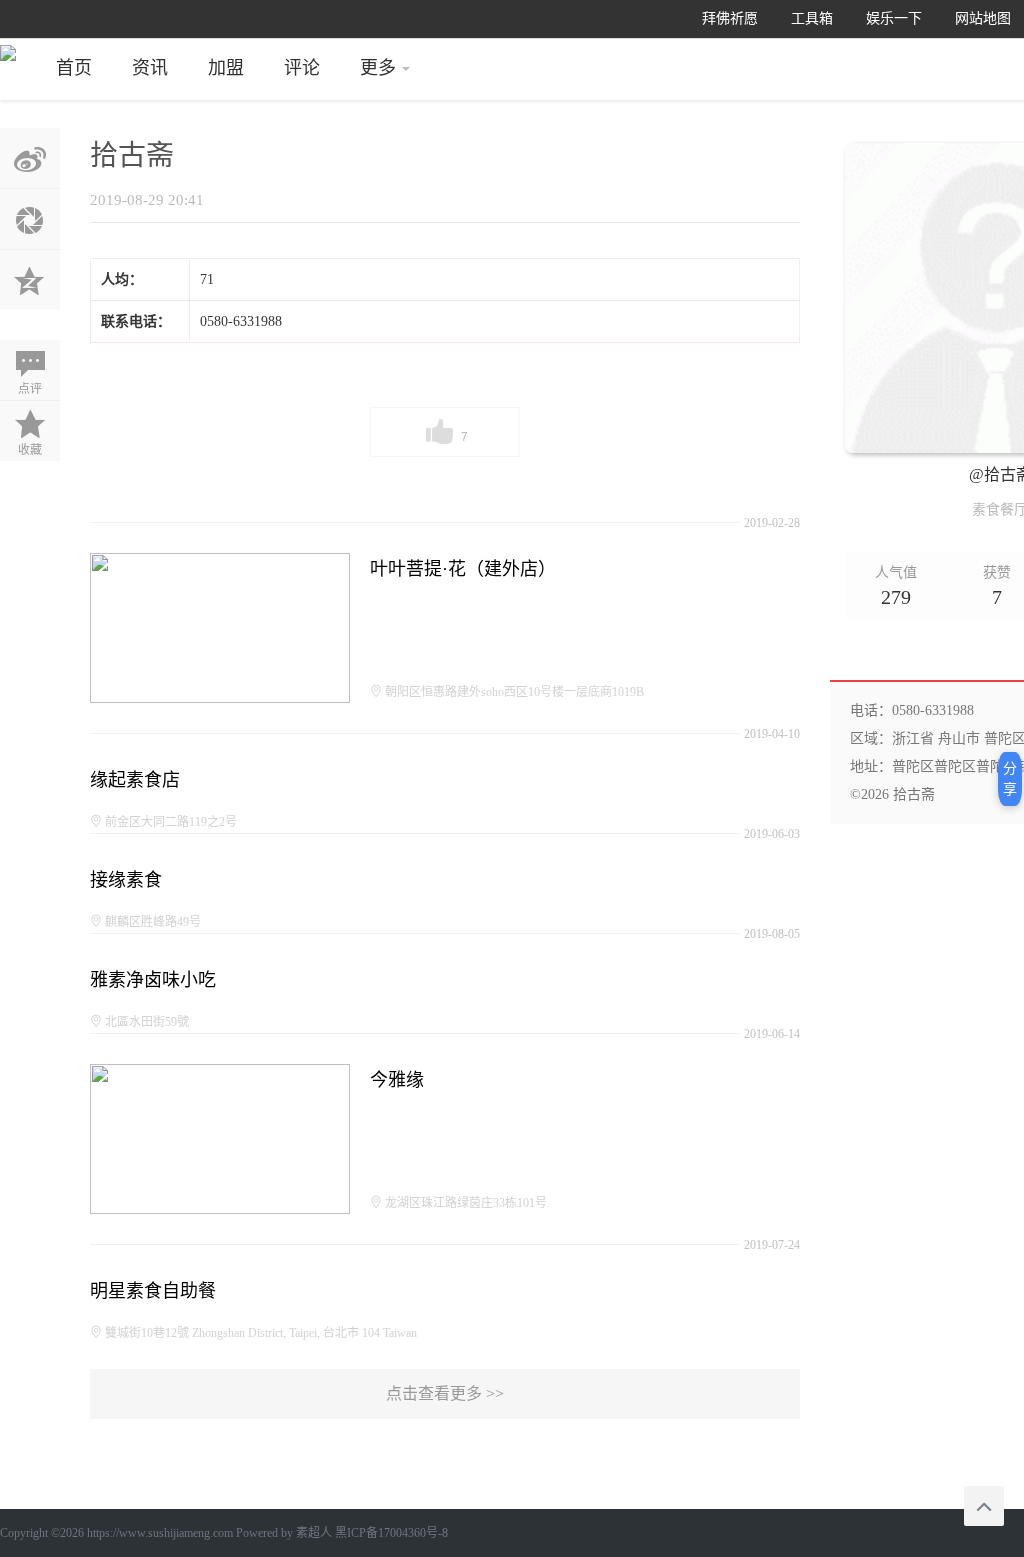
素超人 (314, 1533)
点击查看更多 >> (445, 1393)
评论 (302, 68)
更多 (378, 68)
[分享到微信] (30, 219)
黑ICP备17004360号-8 (391, 1533)
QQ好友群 (30, 280)
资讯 (150, 68)
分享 (1010, 779)
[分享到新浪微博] (30, 158)
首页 (74, 68)
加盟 (226, 68)
